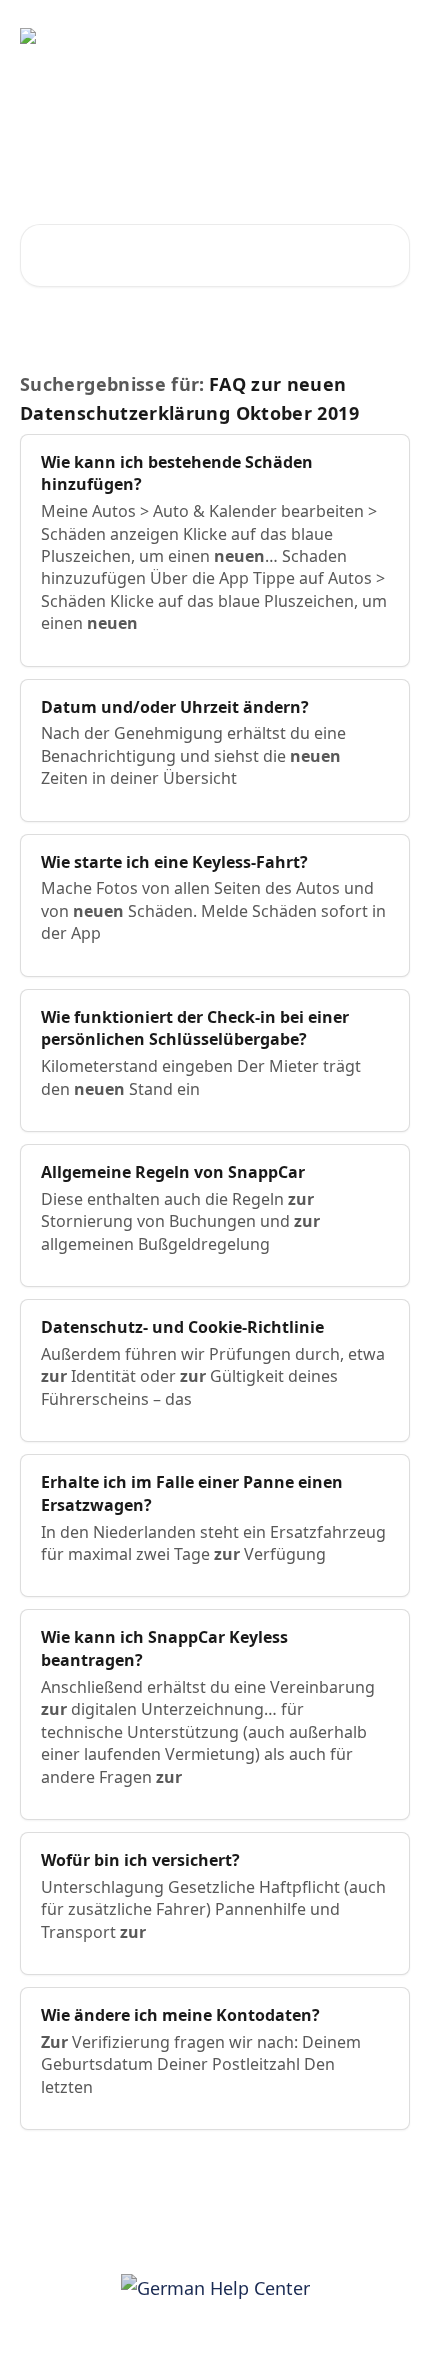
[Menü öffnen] (392, 36)
